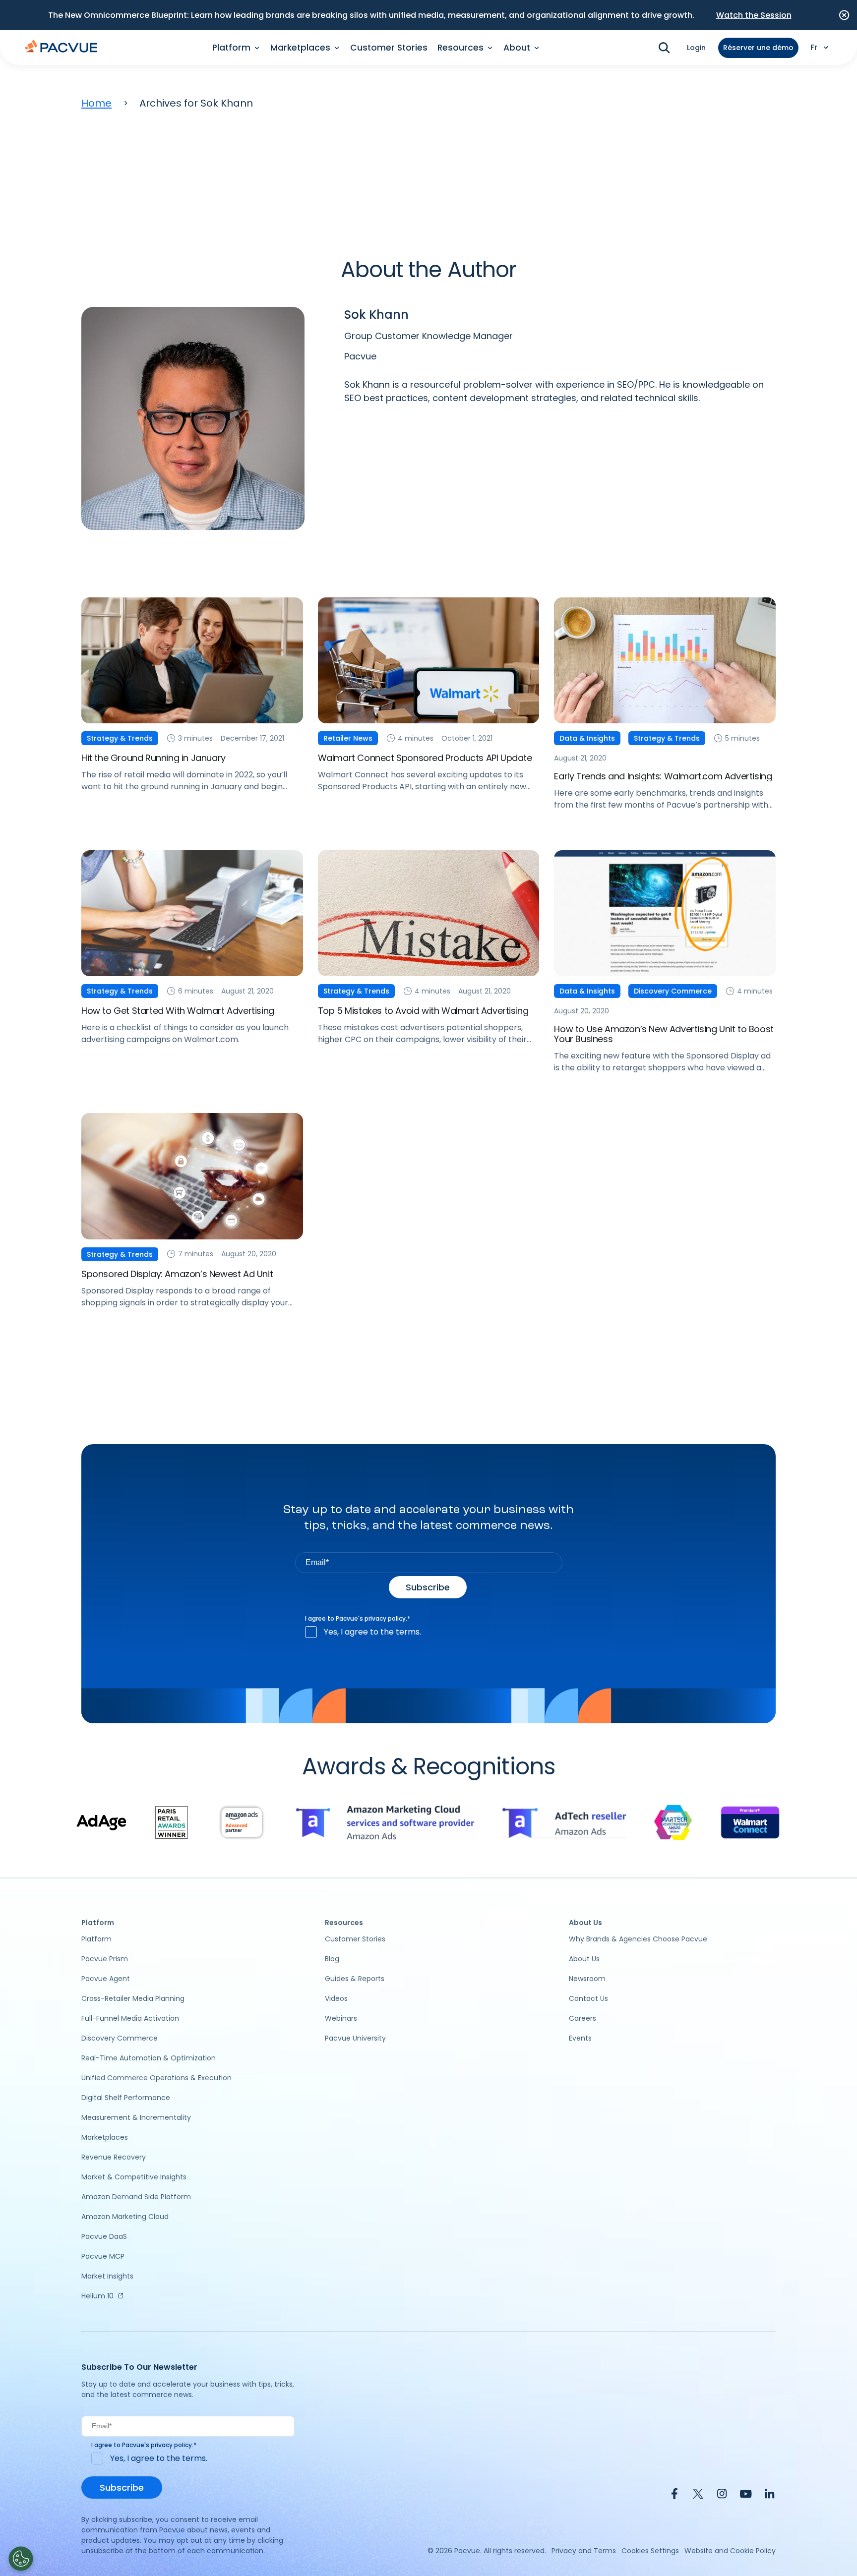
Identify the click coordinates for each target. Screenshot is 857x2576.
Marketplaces (105, 2137)
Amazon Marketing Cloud (125, 2217)
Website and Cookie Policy (730, 2551)
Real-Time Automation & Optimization (149, 2058)
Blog (332, 1959)
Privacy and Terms (584, 2551)
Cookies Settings (650, 2551)
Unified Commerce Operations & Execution (156, 2078)
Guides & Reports (355, 1979)
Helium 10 (97, 2296)
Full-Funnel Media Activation (130, 2018)
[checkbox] (429, 1632)
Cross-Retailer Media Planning (133, 1998)
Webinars (341, 2018)
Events (580, 2038)
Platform (96, 1939)
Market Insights (107, 2276)
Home (96, 103)
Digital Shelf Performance (126, 2098)
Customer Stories (389, 48)
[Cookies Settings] (21, 2559)
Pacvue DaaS (104, 2236)
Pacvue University (355, 2038)
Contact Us (588, 1998)
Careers (582, 2018)
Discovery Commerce (120, 2038)
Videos (336, 1998)
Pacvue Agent (106, 1979)
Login (696, 48)
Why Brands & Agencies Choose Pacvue (638, 1939)
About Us (584, 1959)
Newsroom (587, 1979)
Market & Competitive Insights (134, 2177)
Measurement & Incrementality (136, 2117)
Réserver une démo (758, 48)
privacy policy (385, 1618)
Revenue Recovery (114, 2157)
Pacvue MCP (103, 2256)
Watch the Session (754, 15)
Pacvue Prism (105, 1959)
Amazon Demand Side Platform (136, 2197)
